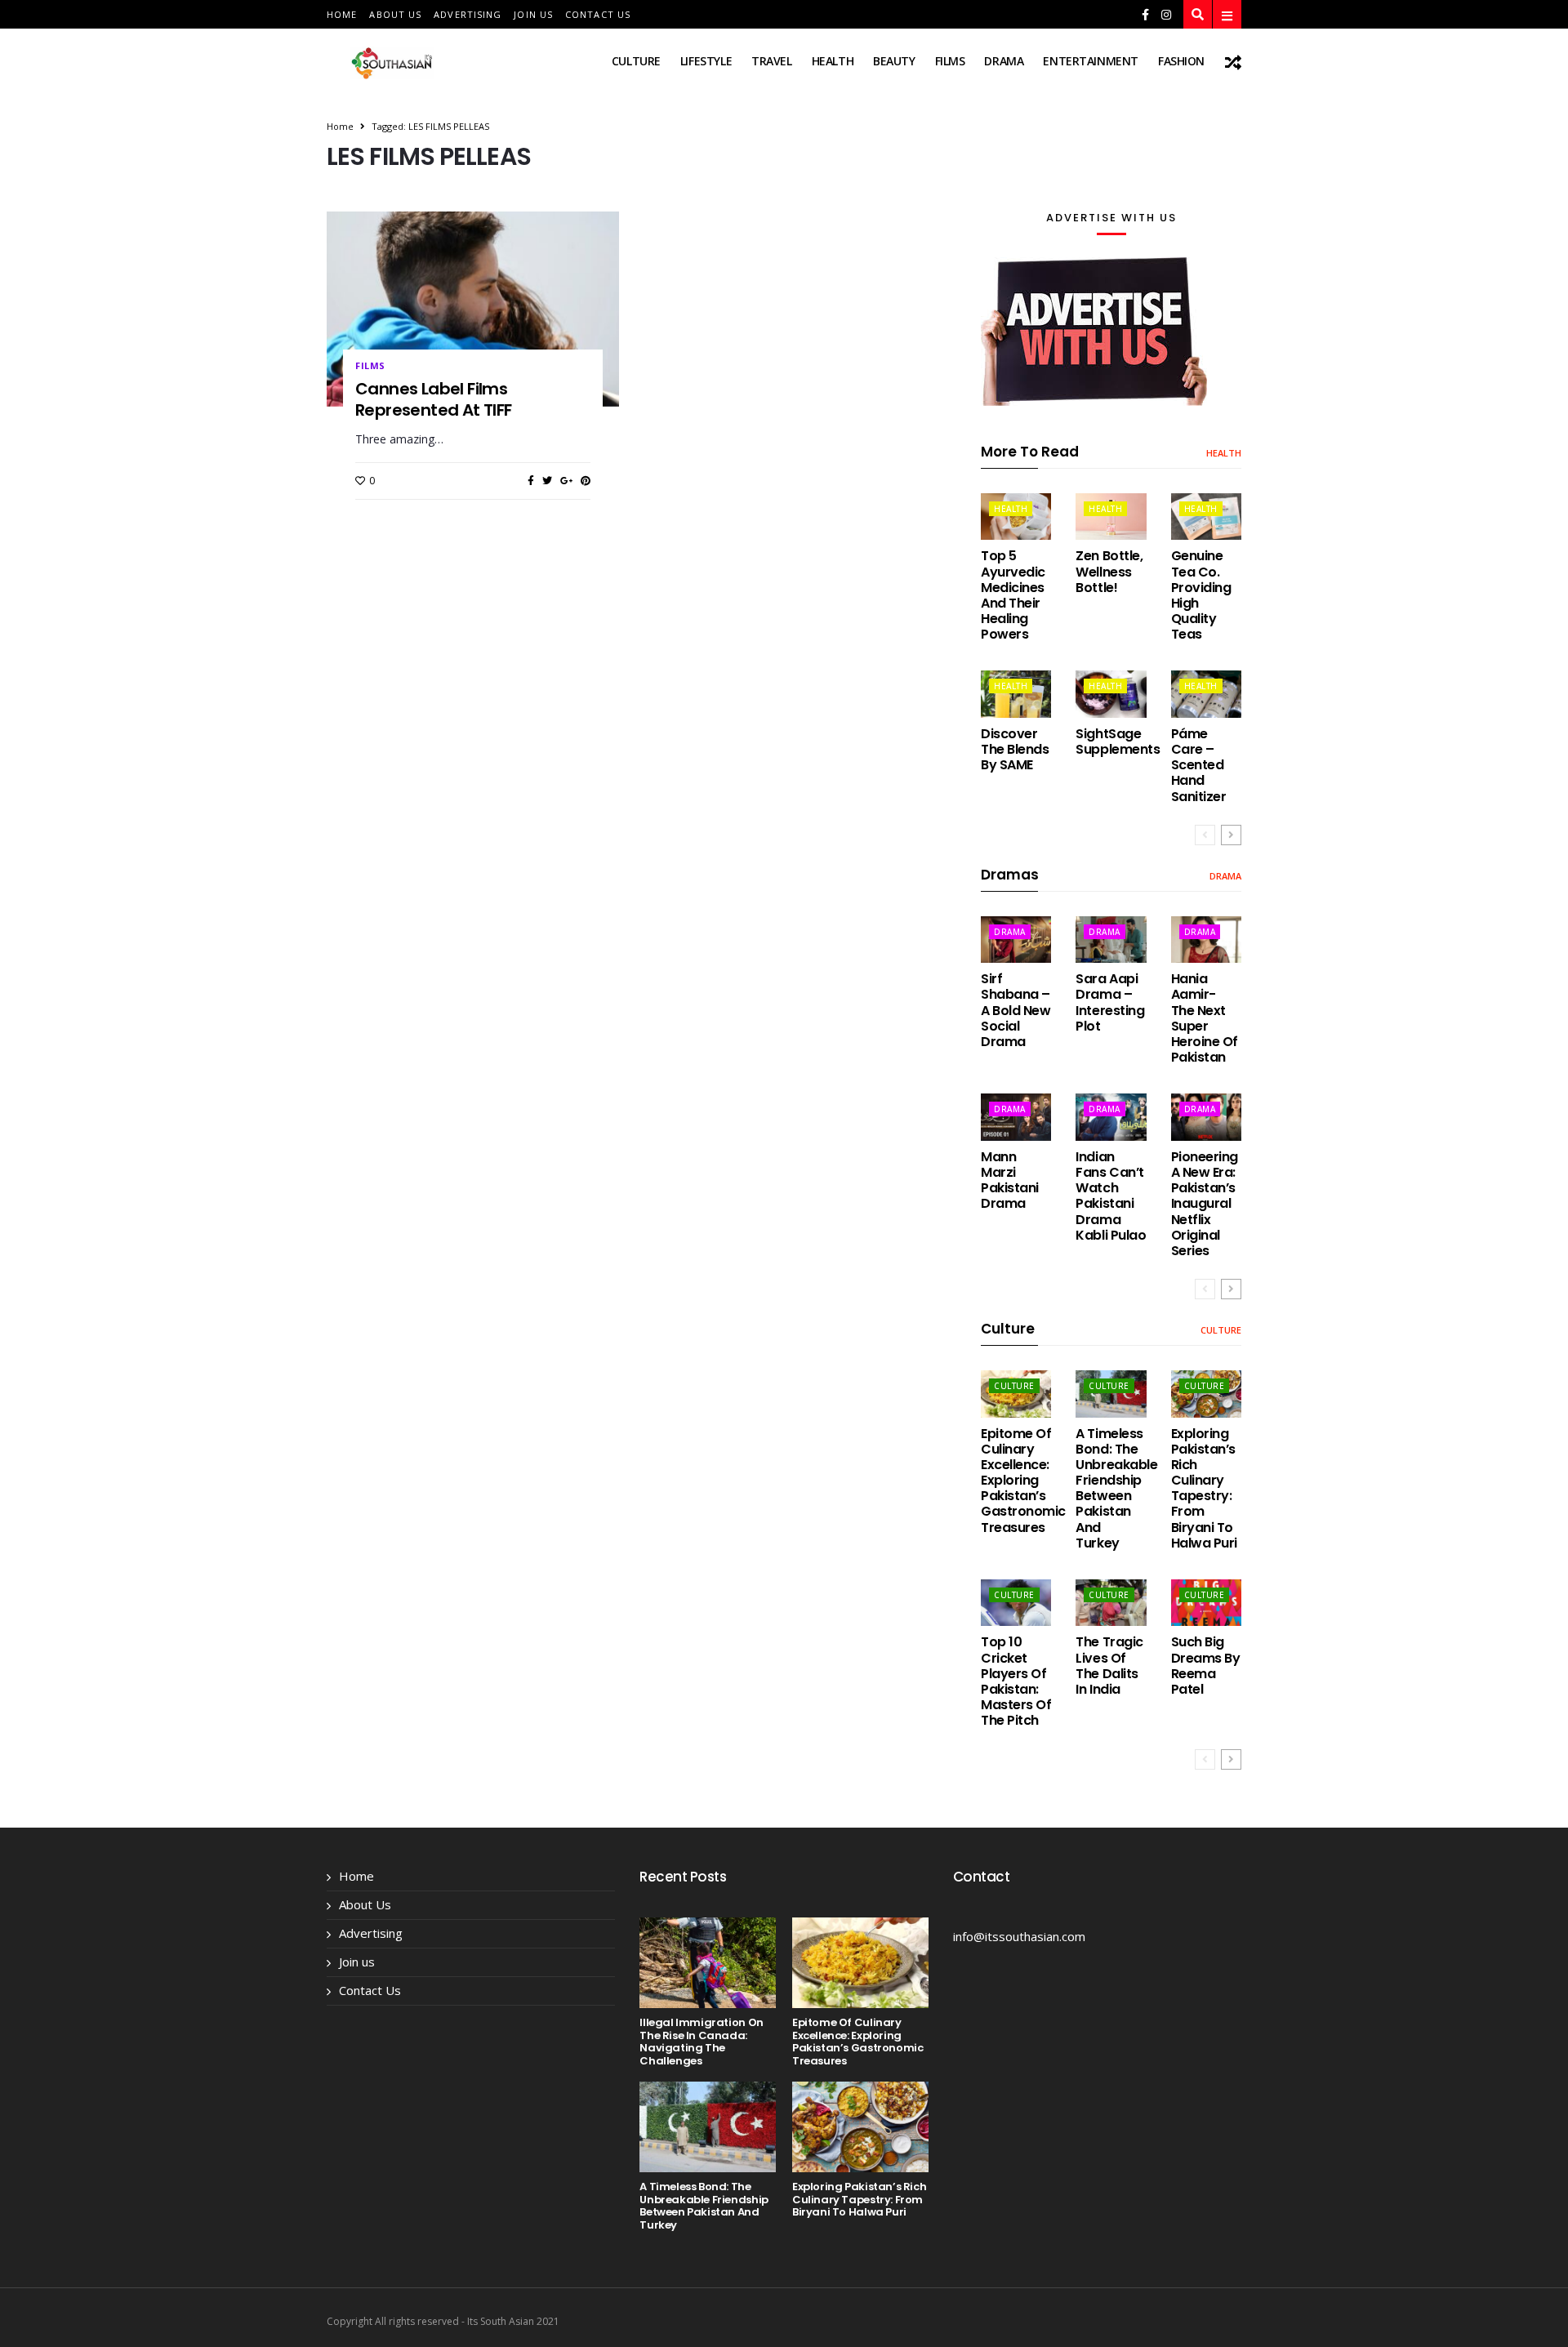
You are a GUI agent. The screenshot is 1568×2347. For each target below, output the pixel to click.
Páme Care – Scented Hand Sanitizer (1199, 765)
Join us (533, 14)
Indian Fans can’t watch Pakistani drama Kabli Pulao (1111, 1196)
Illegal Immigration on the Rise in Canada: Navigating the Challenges (701, 2042)
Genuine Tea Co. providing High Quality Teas (1201, 595)
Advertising (468, 14)
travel (771, 61)
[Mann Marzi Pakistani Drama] (1016, 1117)
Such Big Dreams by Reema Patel (1206, 1666)
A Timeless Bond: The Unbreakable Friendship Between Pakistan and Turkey (1116, 1488)
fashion (1181, 61)
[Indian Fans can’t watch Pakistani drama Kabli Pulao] (1111, 1117)
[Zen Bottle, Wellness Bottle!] (1111, 517)
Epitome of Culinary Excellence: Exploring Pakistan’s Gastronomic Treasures (1023, 1481)
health (833, 61)
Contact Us (598, 14)
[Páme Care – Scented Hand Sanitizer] (1206, 694)
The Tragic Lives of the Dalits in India (1109, 1666)
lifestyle (706, 61)
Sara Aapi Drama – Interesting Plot (1110, 1002)
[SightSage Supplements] (1111, 694)
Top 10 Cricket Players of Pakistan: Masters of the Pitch (1016, 1681)
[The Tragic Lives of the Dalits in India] (1111, 1603)
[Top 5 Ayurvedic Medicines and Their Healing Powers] (1016, 517)
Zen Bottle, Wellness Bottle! (1109, 571)
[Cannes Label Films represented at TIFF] (473, 309)
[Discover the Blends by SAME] (1016, 694)
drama (1004, 61)
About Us (395, 14)
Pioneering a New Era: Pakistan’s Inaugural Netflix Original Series (1205, 1204)
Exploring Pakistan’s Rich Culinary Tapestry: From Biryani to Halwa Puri (1204, 1488)
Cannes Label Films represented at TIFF (434, 399)
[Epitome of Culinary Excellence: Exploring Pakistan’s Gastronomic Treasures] (1016, 1394)
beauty (894, 61)
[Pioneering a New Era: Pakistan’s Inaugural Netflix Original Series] (1206, 1117)
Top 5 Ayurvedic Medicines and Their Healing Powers (1013, 595)
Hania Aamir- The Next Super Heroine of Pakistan (1205, 1018)
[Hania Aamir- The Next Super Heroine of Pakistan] (1206, 940)
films (950, 61)
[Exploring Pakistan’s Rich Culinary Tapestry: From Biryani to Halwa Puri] (1206, 1394)
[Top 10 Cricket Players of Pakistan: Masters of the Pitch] (1016, 1603)
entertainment (1091, 61)
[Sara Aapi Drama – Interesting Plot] (1111, 940)
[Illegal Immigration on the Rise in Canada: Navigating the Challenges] (708, 1963)
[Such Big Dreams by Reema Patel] (1206, 1603)
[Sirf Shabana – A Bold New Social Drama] (1016, 940)
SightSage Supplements (1118, 742)
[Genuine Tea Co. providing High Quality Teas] (1206, 517)
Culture (636, 61)
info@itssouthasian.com (1019, 1936)
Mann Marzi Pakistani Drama (1010, 1180)
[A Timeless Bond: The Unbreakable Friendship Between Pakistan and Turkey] (1111, 1394)
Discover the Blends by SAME (1015, 749)
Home (342, 14)
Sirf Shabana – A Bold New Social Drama (1016, 1010)
